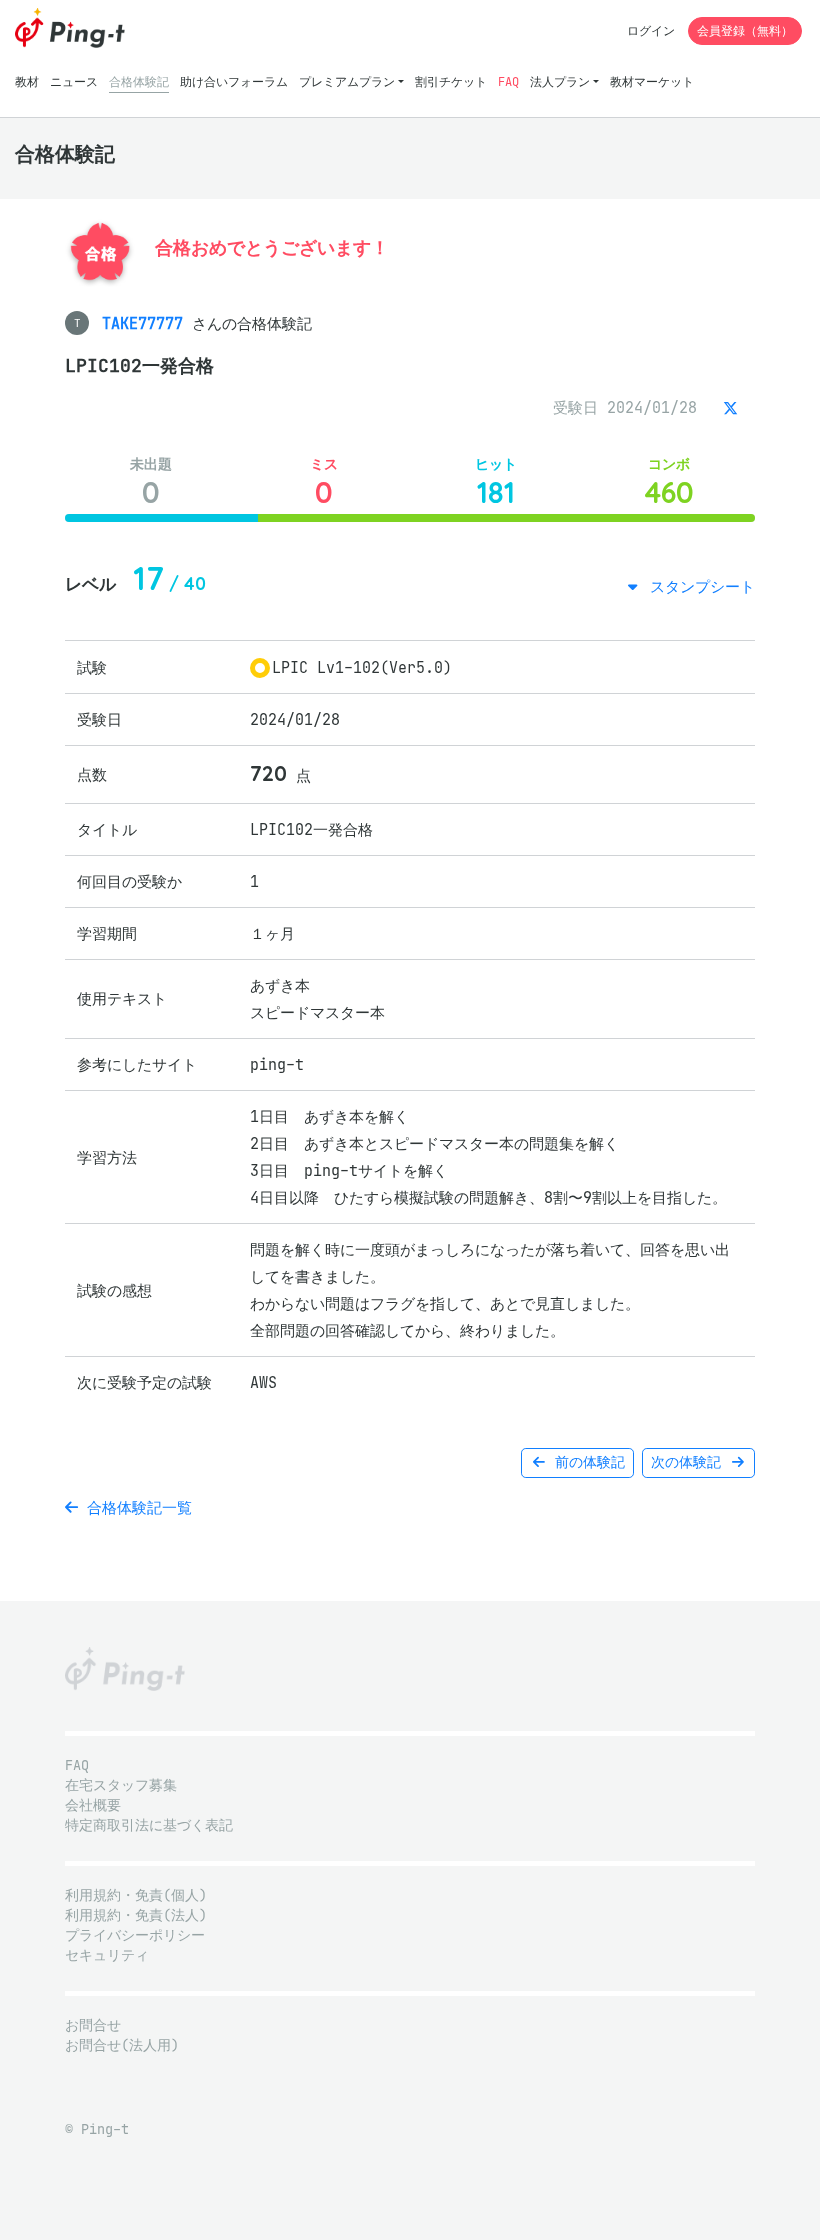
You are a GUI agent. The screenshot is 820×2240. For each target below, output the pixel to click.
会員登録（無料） (745, 30)
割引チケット (451, 81)
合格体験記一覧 (135, 1507)
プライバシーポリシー (135, 1935)
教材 (27, 81)
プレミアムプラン (347, 81)
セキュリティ (107, 1955)
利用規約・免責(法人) (136, 1915)
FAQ (508, 81)
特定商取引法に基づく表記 (149, 1825)
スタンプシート (698, 586)
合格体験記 (139, 81)
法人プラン (560, 81)
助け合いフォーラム (234, 81)
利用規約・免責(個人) (136, 1895)
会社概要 (93, 1805)
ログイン (651, 30)
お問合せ (93, 2025)
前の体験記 (586, 1462)
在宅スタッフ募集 (121, 1785)
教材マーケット (652, 81)
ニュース (74, 81)
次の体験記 (690, 1462)
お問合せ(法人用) (122, 2045)
